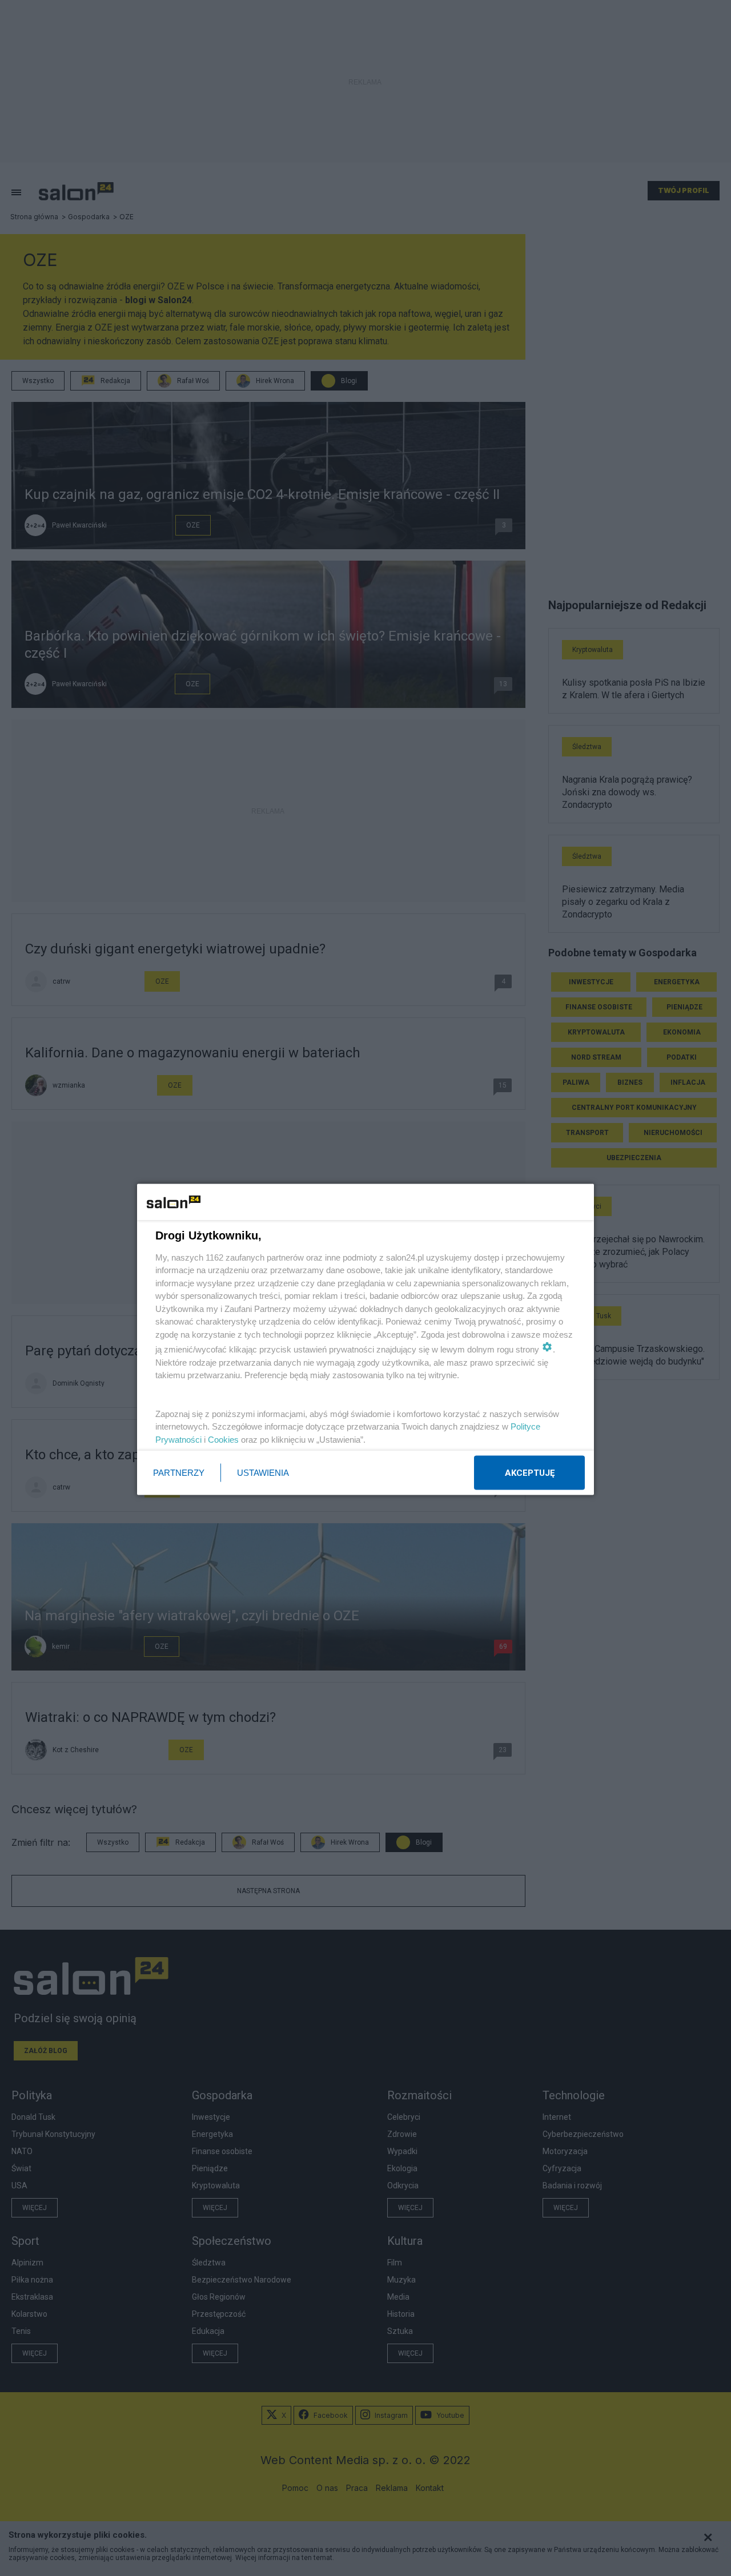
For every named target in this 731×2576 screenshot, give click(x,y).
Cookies (223, 1439)
